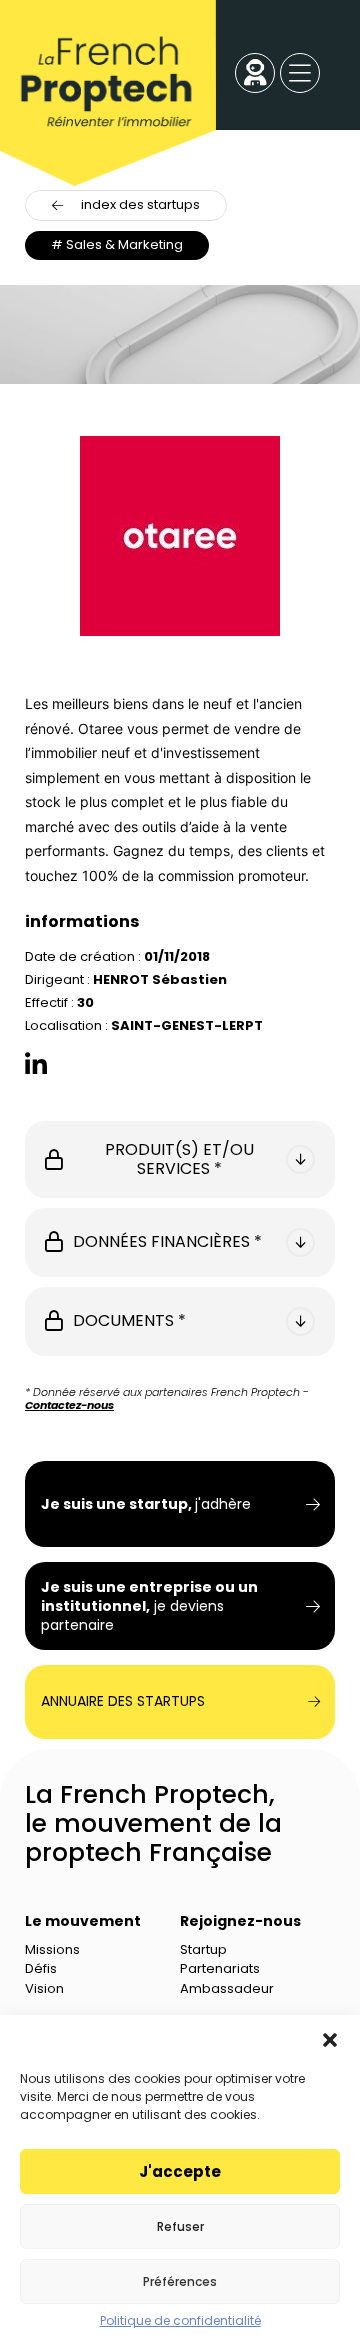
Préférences (180, 2281)
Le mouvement (83, 1921)
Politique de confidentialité (180, 2321)
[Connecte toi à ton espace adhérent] (255, 74)
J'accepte (180, 2171)
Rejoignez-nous (240, 1921)
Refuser (180, 2226)
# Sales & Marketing (117, 244)
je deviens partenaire (149, 1606)
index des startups (140, 204)
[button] (330, 2040)
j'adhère (146, 1504)
